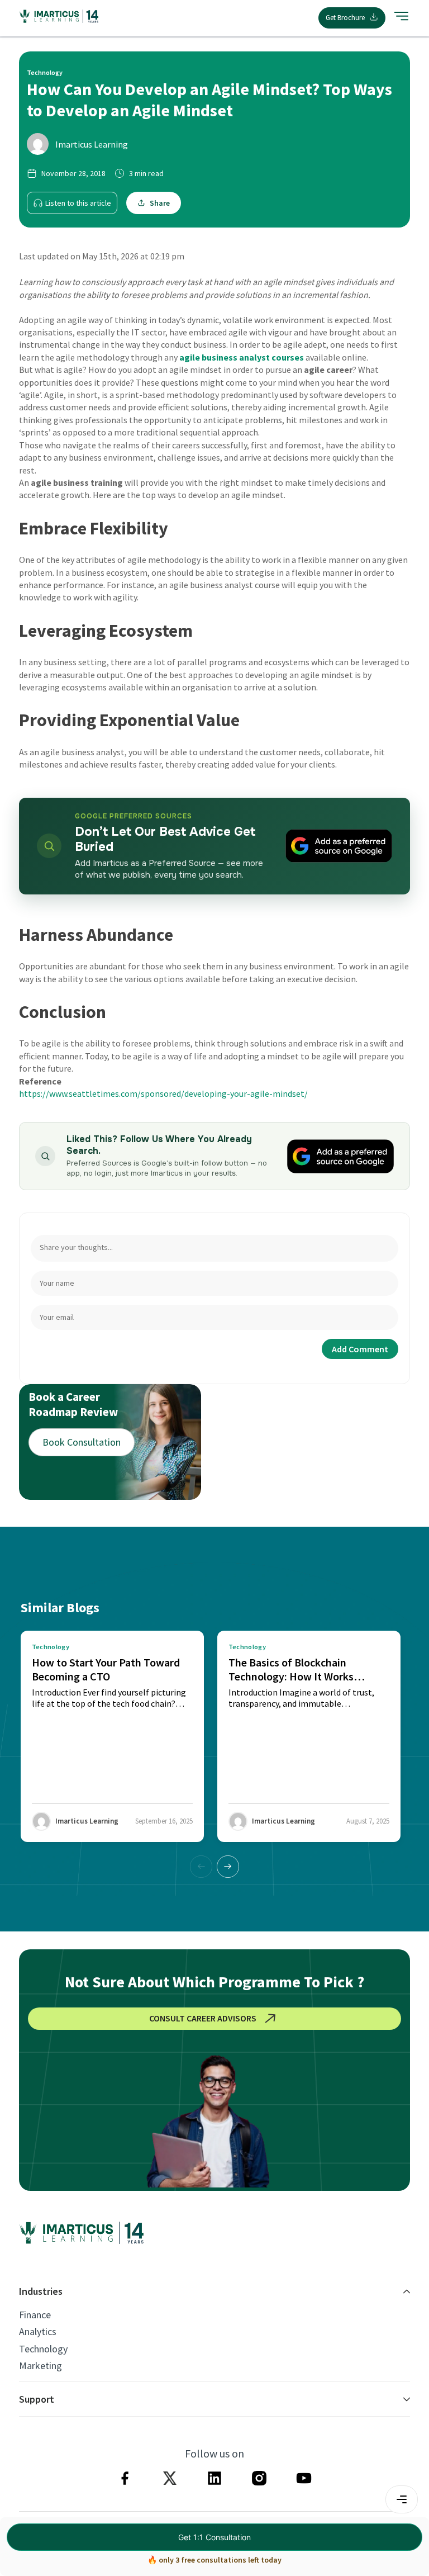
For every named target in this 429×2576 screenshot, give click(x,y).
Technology (43, 2349)
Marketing (40, 2366)
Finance (35, 2315)
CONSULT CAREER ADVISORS (203, 2018)
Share (160, 203)
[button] (228, 1867)
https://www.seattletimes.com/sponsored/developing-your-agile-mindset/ (163, 1093)
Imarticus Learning (92, 144)
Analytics (38, 2332)
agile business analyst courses (242, 357)
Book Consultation (82, 1442)
